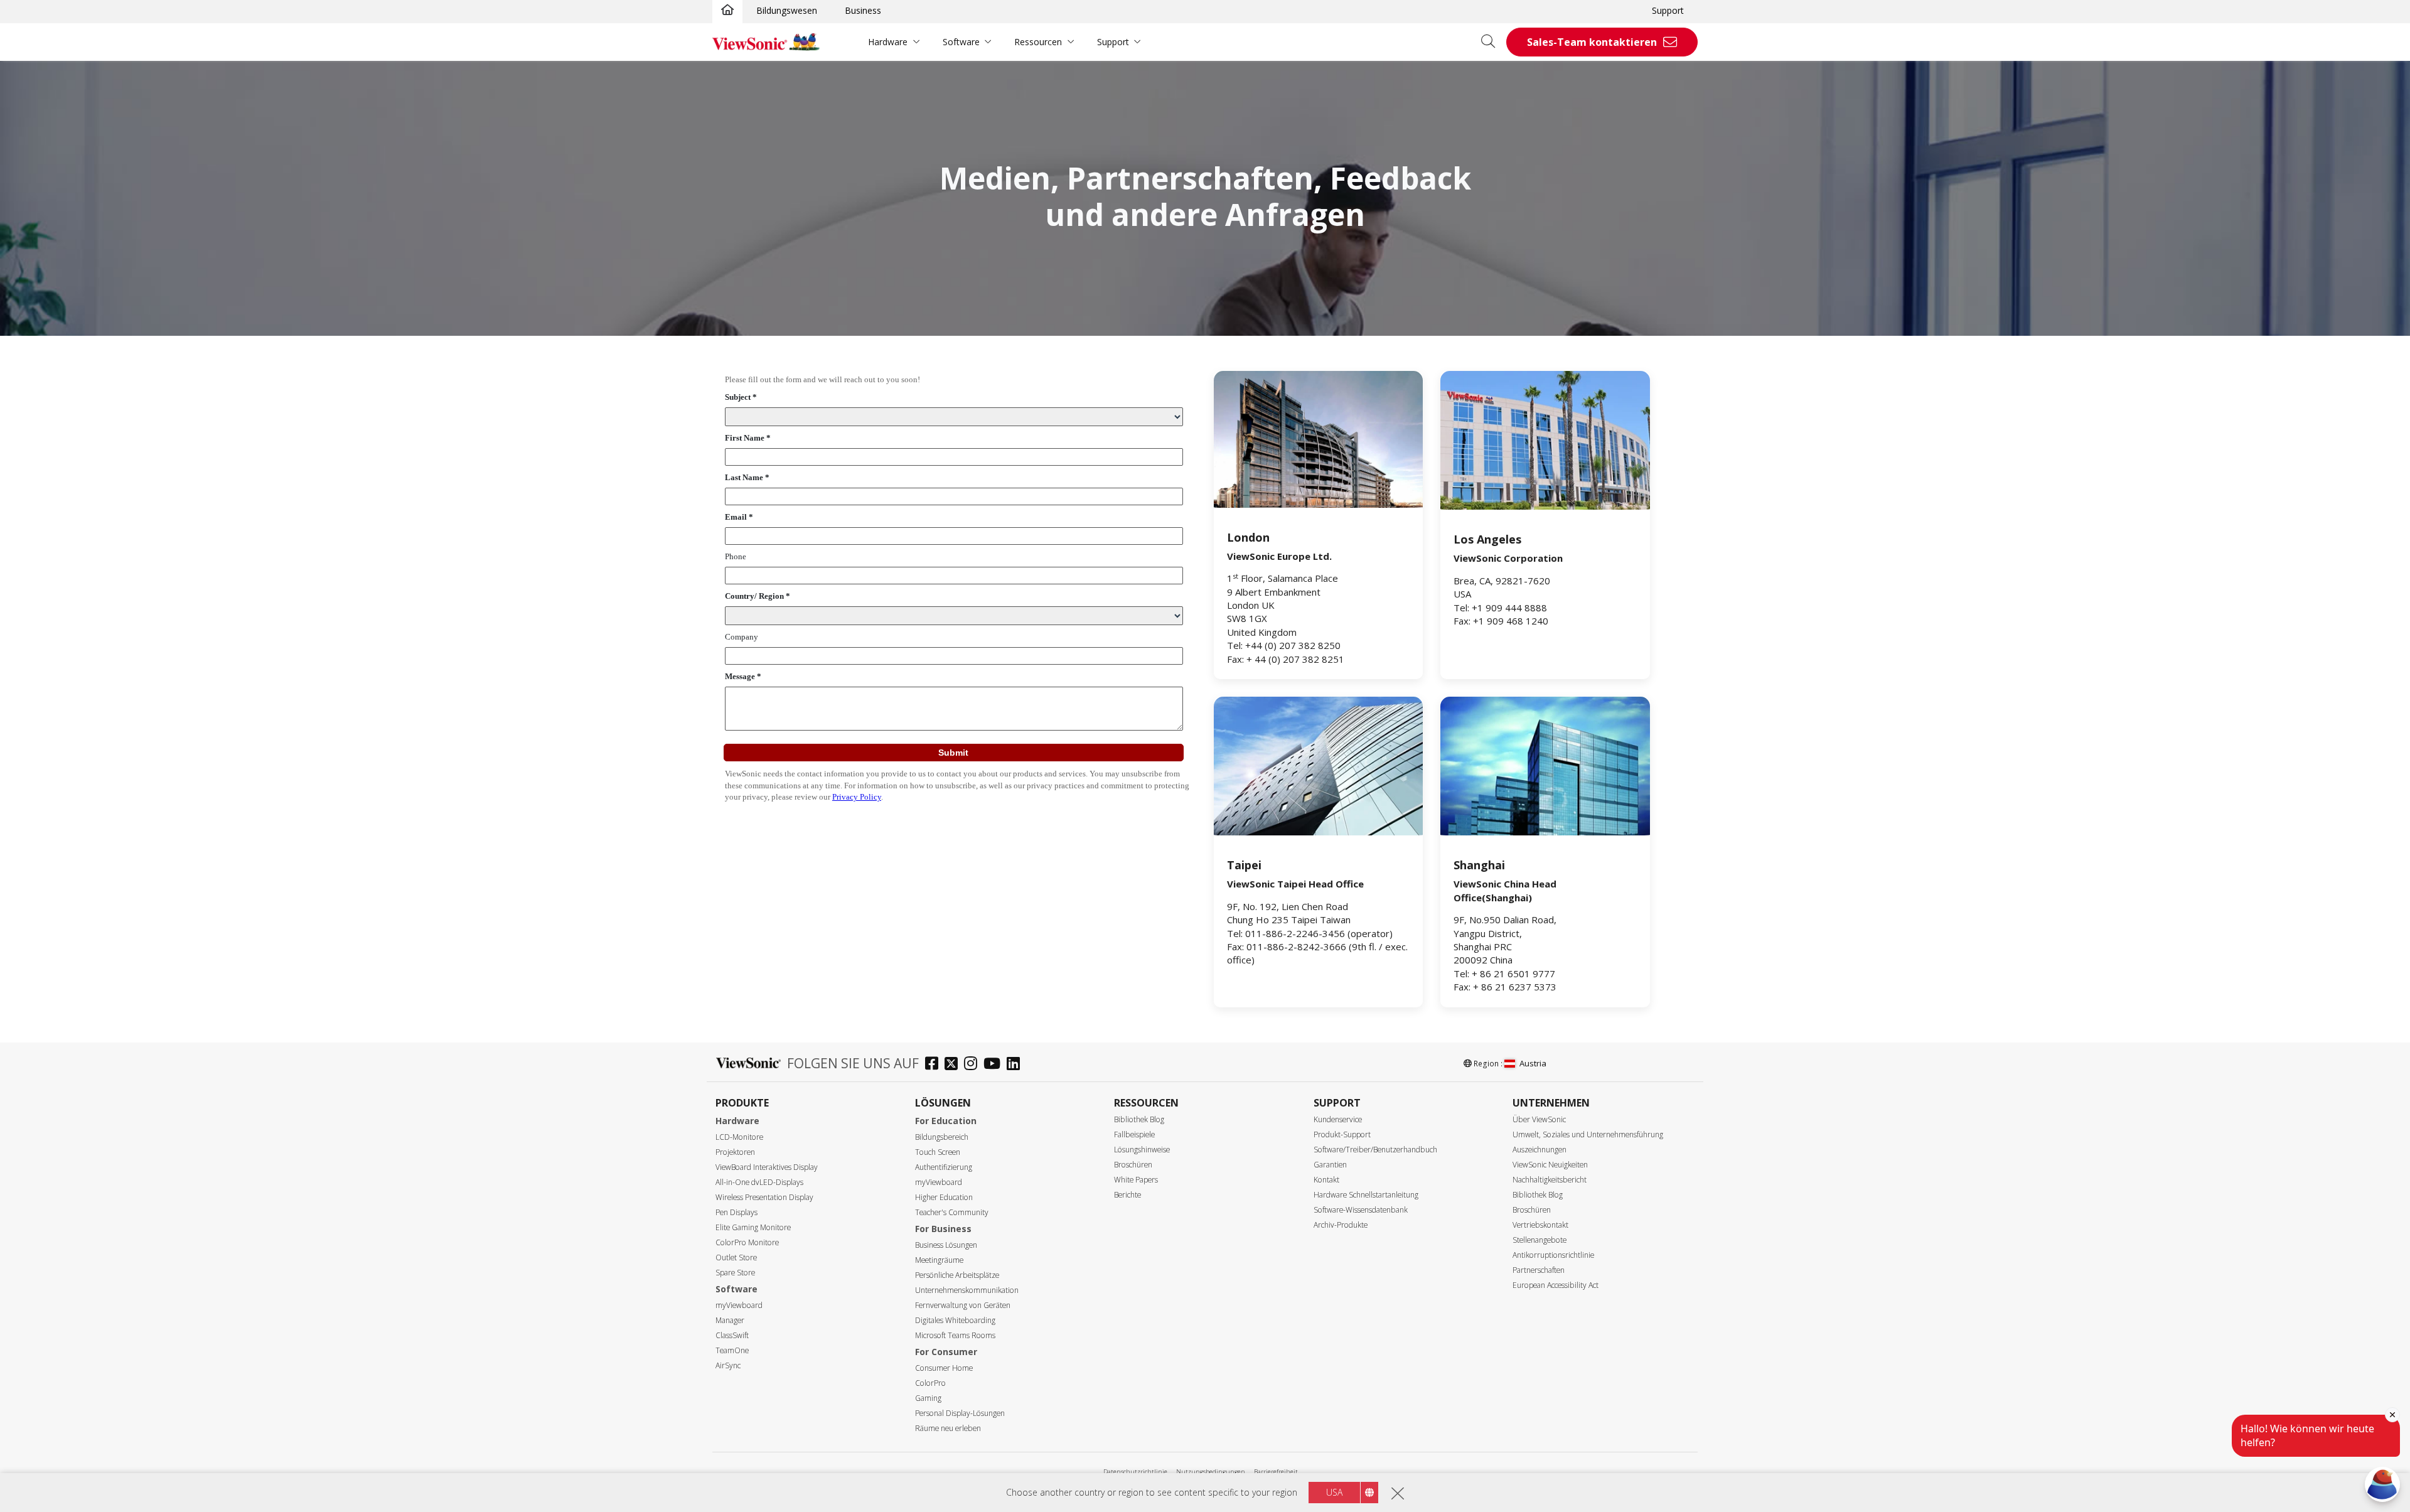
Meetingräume (939, 1260)
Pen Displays (736, 1212)
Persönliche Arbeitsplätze (957, 1275)
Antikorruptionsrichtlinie (1553, 1255)
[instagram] (974, 1065)
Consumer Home (944, 1368)
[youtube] (995, 1065)
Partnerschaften (1539, 1270)
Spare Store (735, 1273)
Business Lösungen (946, 1245)
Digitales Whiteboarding (955, 1320)
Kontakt (1326, 1180)
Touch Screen (938, 1152)
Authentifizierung (944, 1167)
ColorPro (930, 1383)
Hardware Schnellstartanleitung (1366, 1195)
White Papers (1136, 1180)
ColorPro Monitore (747, 1242)
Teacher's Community (952, 1212)
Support (1668, 10)
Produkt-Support (1342, 1134)
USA (1334, 1492)
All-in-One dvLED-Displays (759, 1182)
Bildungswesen (787, 10)
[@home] (727, 11)
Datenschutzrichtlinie (1135, 1472)
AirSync (728, 1365)
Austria (1533, 1063)
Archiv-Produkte (1341, 1225)
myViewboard (739, 1305)
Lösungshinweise (1142, 1150)
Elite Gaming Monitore (753, 1227)
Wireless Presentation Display (764, 1197)
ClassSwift (732, 1335)
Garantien (1330, 1165)
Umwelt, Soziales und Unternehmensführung (1588, 1134)
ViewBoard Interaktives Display (767, 1167)
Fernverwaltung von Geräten (963, 1305)
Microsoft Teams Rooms (955, 1335)
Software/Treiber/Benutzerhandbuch (1375, 1150)
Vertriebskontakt (1540, 1225)
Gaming (928, 1398)
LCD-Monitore (739, 1137)
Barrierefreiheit (1276, 1472)
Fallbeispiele (1134, 1134)
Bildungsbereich (942, 1137)
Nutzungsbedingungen (1211, 1472)
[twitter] (954, 1065)
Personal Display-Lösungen (960, 1413)
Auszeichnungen (1540, 1150)
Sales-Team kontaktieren (1592, 42)
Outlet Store (736, 1257)
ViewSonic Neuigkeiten (1550, 1165)
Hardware (888, 42)
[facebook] (935, 1065)
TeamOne (732, 1350)
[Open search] (1492, 42)
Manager (730, 1320)
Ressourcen (1038, 42)
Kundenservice (1338, 1119)
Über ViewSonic (1539, 1119)
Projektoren (735, 1152)
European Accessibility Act (1556, 1285)
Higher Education (944, 1197)
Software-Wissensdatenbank (1361, 1210)
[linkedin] (1016, 1065)
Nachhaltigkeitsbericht (1550, 1180)
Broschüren (1133, 1165)
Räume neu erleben (948, 1428)
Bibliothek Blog (1139, 1119)
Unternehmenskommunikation (967, 1290)
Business (863, 10)
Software (961, 42)
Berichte (1127, 1195)
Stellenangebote (1540, 1240)
